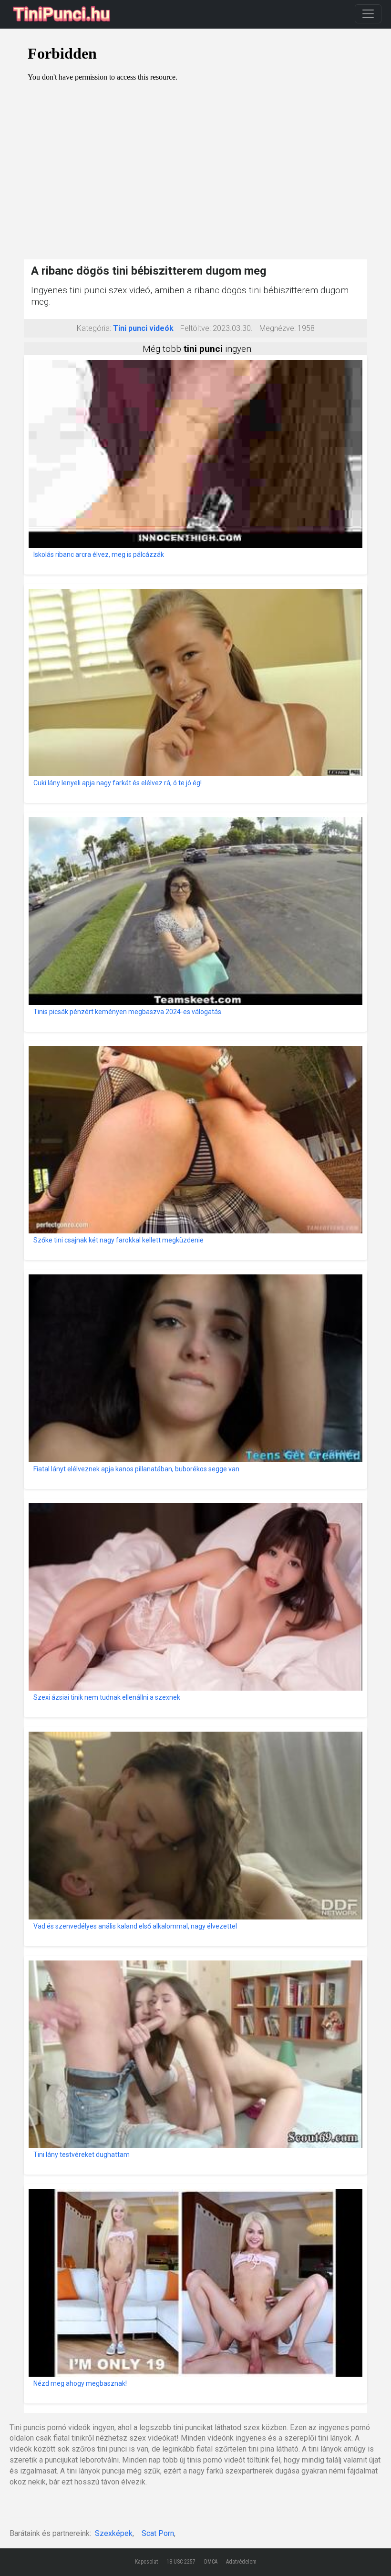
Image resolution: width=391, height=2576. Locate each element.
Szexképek (114, 2533)
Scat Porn (158, 2533)
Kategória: (94, 328)
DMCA (211, 2562)
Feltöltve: (195, 328)
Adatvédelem (241, 2562)
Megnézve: (278, 328)
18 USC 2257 (181, 2562)
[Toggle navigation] (368, 14)
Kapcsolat (146, 2562)
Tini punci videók (143, 328)
